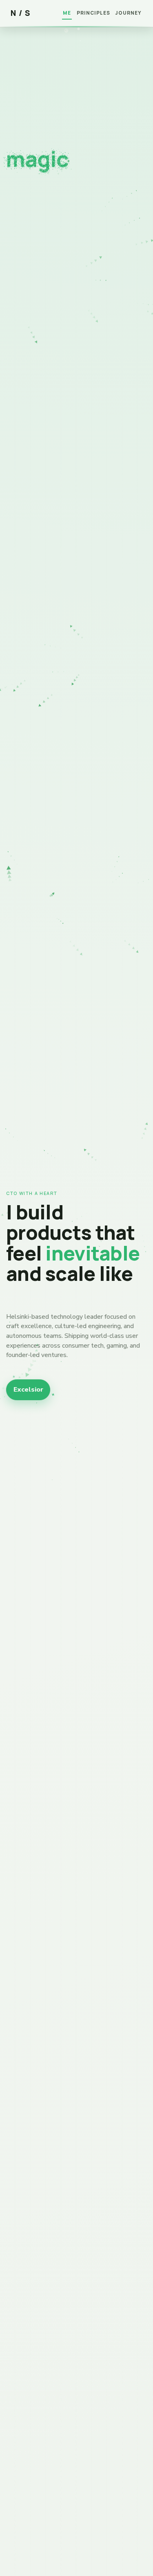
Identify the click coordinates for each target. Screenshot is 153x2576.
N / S (21, 13)
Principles (94, 13)
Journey (129, 13)
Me (67, 13)
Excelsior (28, 1390)
